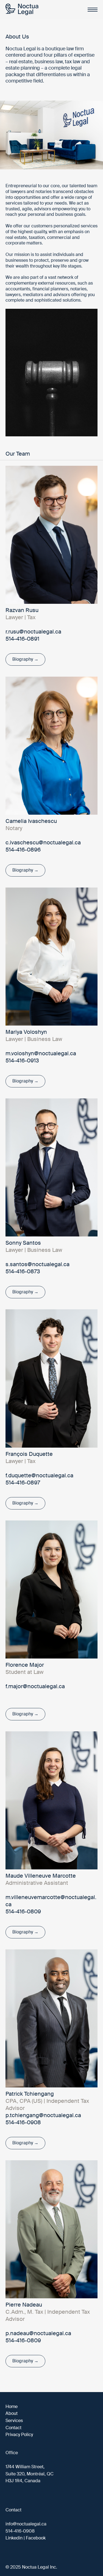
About (12, 2413)
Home (12, 2406)
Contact (13, 2428)
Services (14, 2421)
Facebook (36, 2538)
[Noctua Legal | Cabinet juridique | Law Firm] (22, 10)
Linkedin (14, 2538)
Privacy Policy (19, 2435)
